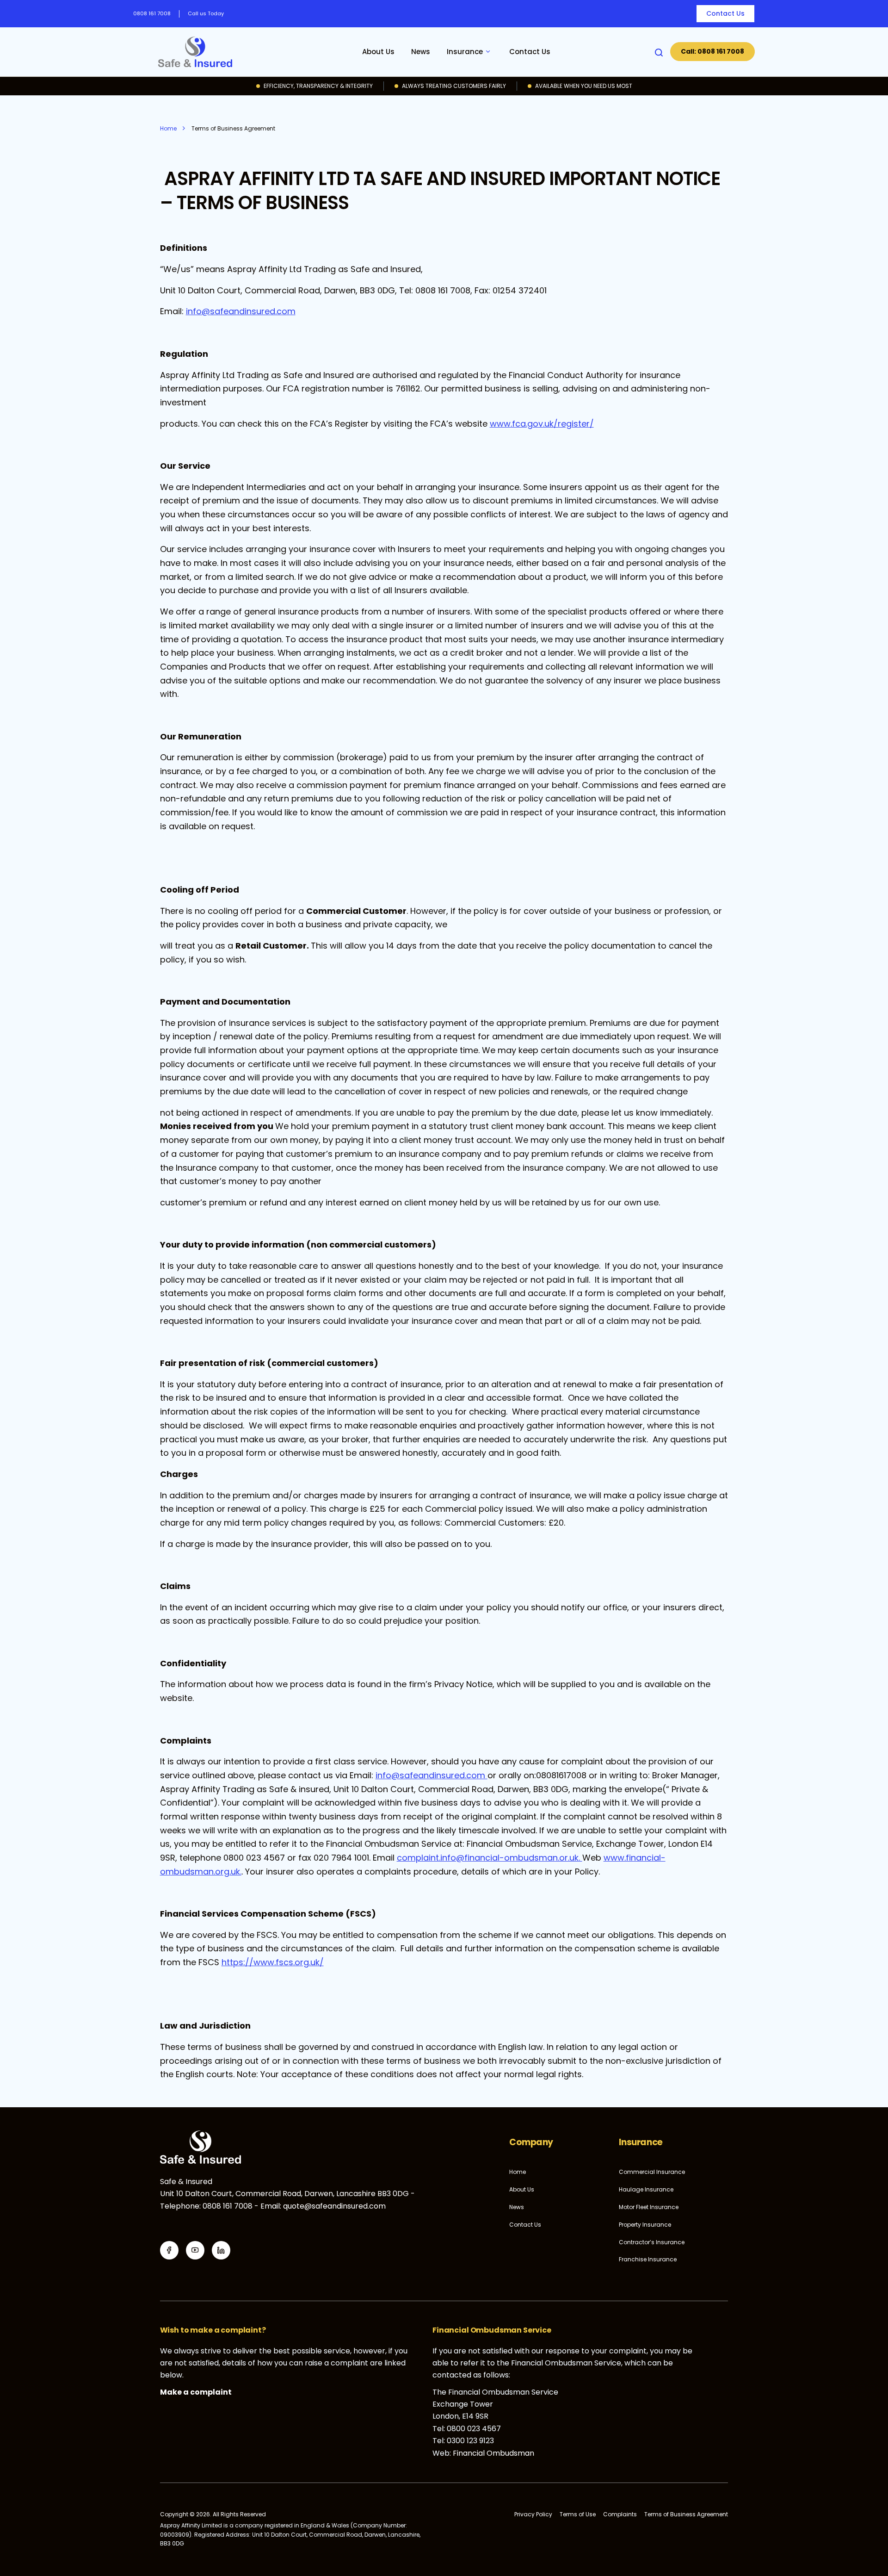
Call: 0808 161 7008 (712, 51)
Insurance (465, 52)
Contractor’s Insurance (652, 2242)
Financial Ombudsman (493, 2453)
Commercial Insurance (652, 2172)
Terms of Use (578, 2514)
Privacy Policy (533, 2514)
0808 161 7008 (152, 13)
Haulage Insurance (646, 2189)
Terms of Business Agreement (686, 2514)
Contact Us (725, 13)
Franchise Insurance (648, 2259)
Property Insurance (645, 2225)
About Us (378, 52)
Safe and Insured (195, 52)
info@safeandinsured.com (241, 311)
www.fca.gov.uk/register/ (542, 424)
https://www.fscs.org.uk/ (273, 1962)
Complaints (620, 2514)
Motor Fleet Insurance (649, 2207)
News (421, 52)
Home (518, 2172)
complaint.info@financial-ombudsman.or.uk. (490, 1858)
